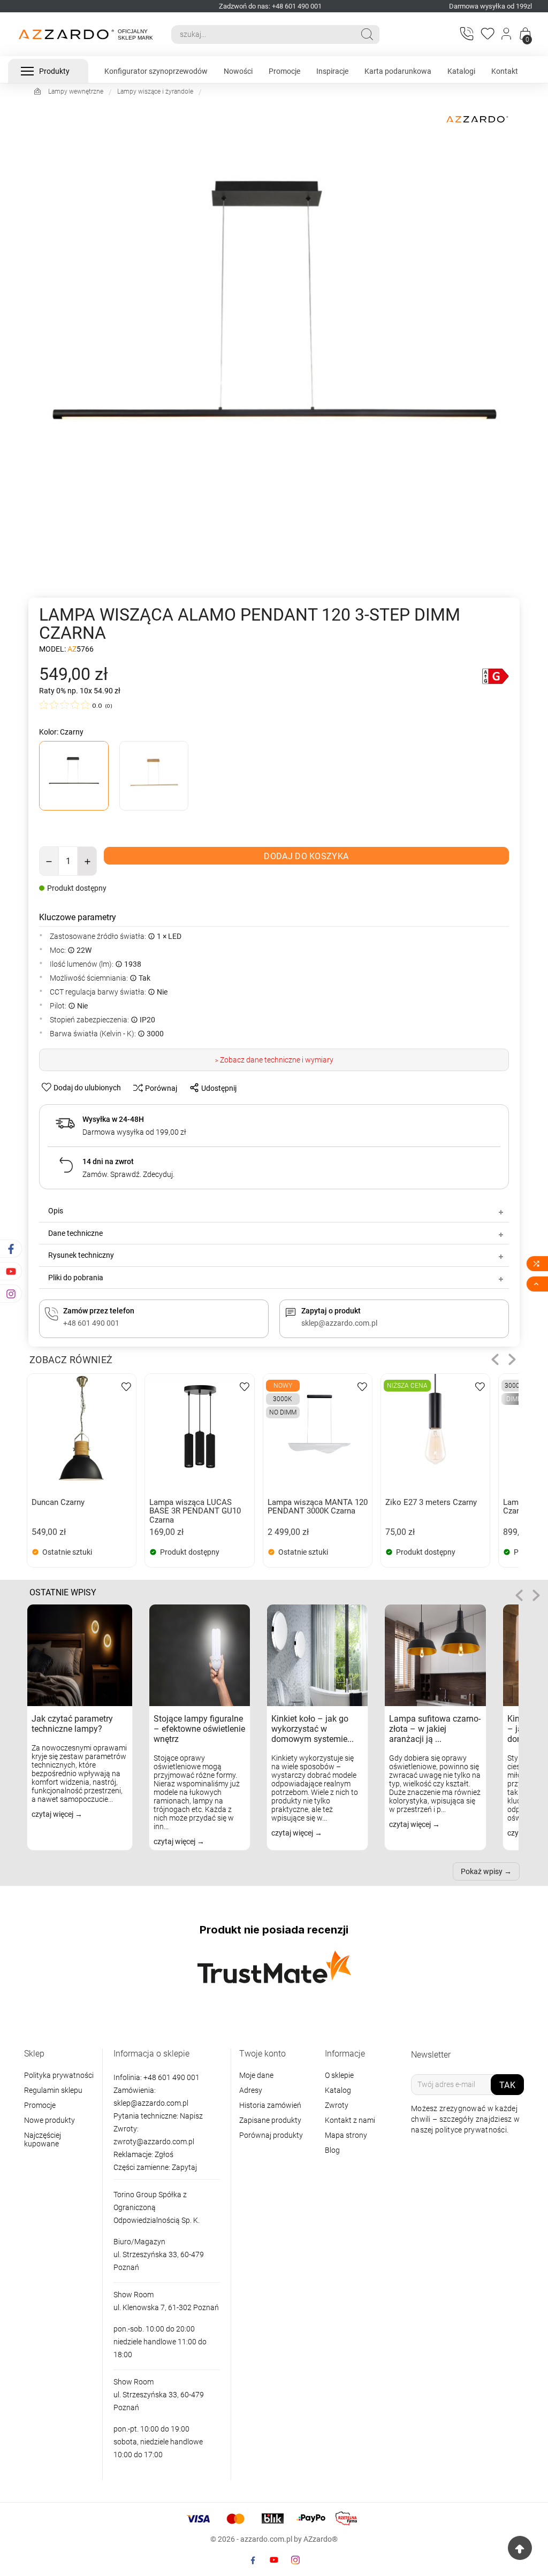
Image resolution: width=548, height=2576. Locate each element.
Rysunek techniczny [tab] (81, 1255)
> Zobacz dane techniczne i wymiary (274, 1060)
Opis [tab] (56, 1211)
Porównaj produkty (271, 2135)
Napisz (191, 2116)
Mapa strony (346, 2135)
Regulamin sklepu (53, 2090)
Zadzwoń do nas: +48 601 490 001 (270, 6)
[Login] (507, 34)
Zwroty (337, 2105)
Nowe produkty (50, 2120)
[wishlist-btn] (126, 1386)
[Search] (367, 34)
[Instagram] (295, 2560)
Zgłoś (164, 2154)
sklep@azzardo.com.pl (151, 2103)
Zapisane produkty (270, 2120)
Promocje (40, 2105)
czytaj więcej (53, 1814)
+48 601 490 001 (171, 2077)
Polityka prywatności (59, 2075)
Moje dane (256, 2075)
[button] (495, 1359)
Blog (332, 2150)
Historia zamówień (270, 2105)
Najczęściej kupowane (43, 2139)
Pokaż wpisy (482, 1871)
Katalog (338, 2090)
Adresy (251, 2090)
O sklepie (339, 2075)
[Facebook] (253, 2560)
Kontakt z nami (350, 2120)
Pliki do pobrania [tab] (76, 1278)
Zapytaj (184, 2167)
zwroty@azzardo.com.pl (154, 2142)
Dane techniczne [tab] (75, 1233)
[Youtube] (274, 2560)
